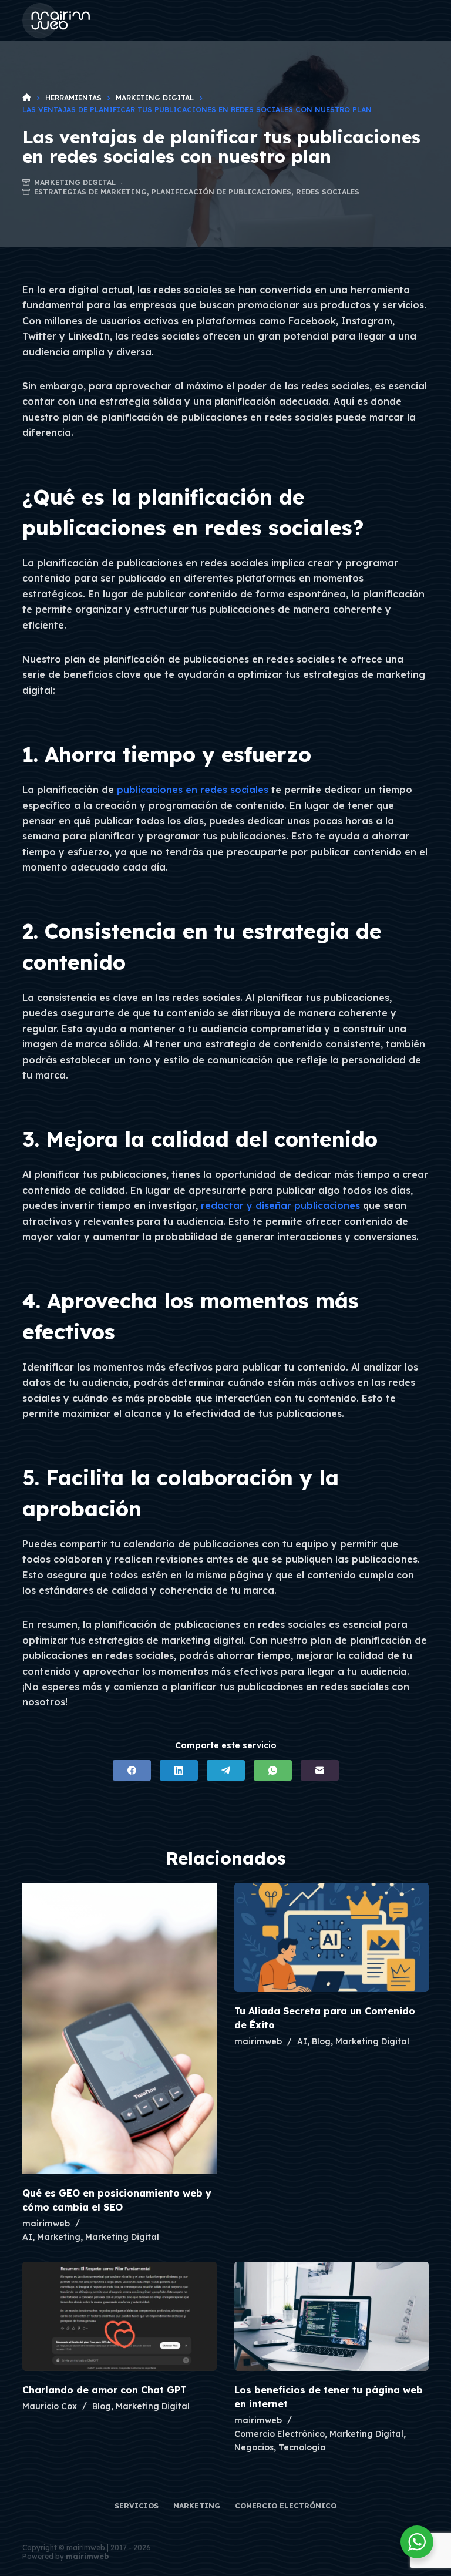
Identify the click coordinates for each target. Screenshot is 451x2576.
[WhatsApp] (273, 1770)
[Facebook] (132, 1770)
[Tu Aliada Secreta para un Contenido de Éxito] (331, 1937)
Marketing (59, 2237)
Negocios (254, 2447)
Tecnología (302, 2447)
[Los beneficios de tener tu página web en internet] (331, 2316)
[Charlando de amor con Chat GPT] (120, 2316)
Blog (321, 2041)
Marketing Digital (75, 182)
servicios (137, 2506)
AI (27, 2237)
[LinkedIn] (179, 1770)
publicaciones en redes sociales (193, 790)
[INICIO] (27, 98)
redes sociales (328, 192)
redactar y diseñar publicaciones (280, 1205)
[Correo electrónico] (320, 1770)
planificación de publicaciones (221, 192)
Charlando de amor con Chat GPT (105, 2390)
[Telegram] (226, 1770)
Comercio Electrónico (280, 2434)
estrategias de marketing (90, 192)
